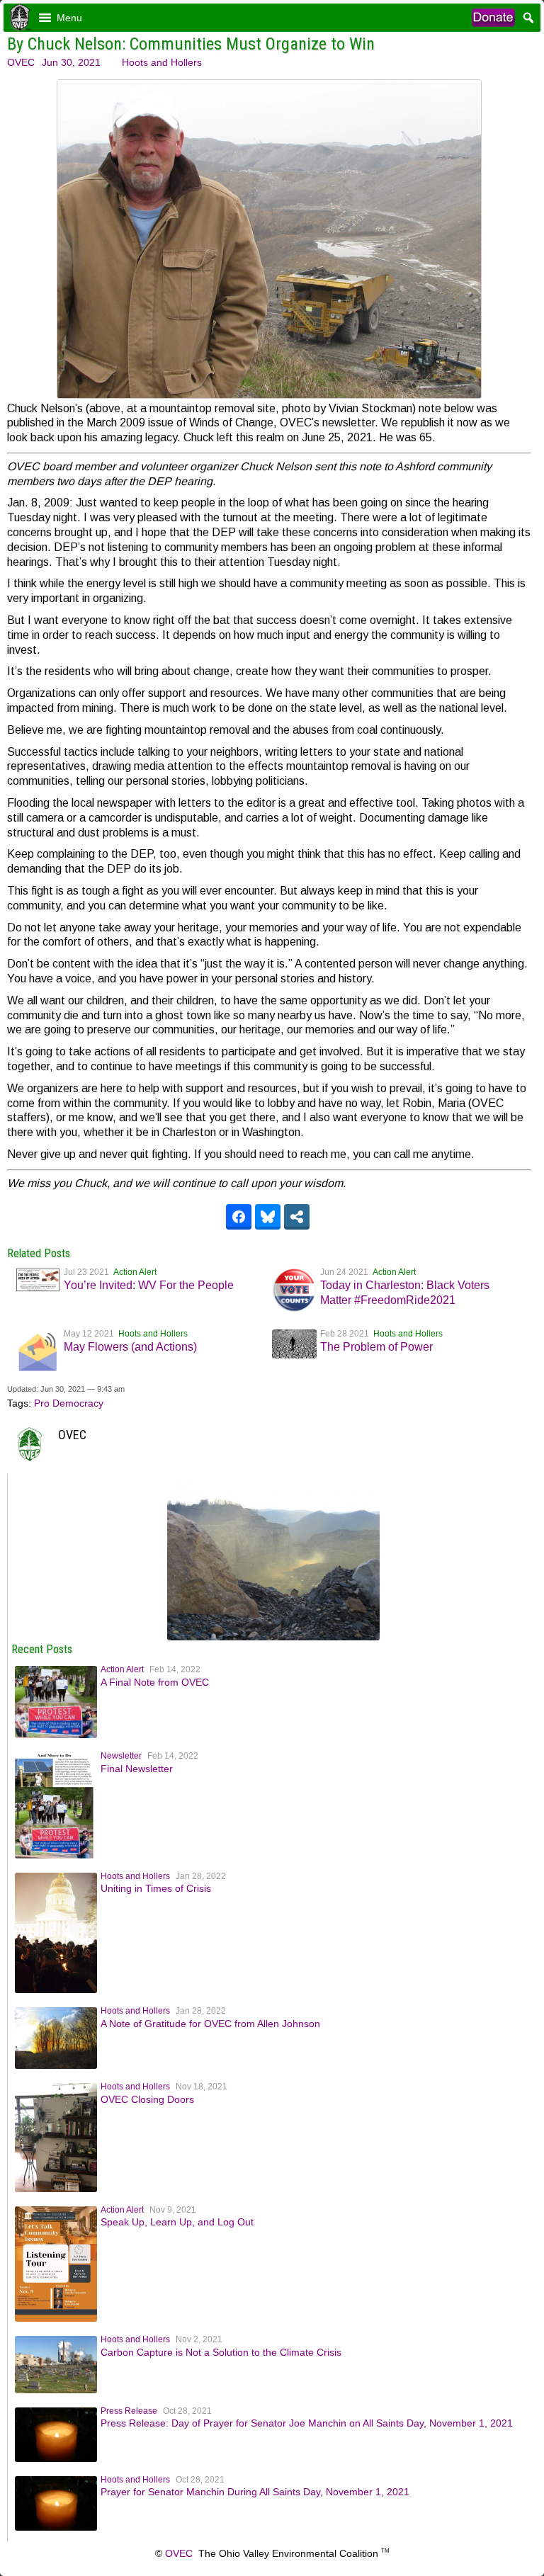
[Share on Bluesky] (268, 1217)
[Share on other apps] (297, 1217)
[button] (69, 18)
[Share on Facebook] (239, 1217)
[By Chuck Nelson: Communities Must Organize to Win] (273, 1637)
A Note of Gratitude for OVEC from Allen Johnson (210, 2024)
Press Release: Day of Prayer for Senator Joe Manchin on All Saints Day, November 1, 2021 (307, 2423)
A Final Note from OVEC (155, 1682)
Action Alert (135, 1272)
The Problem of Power (376, 1347)
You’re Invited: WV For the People (149, 1285)
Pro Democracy (69, 1403)
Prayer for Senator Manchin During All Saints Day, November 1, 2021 (255, 2492)
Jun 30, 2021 (71, 62)
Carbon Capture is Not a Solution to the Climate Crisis (221, 2352)
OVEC (21, 62)
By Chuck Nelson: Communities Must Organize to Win (191, 44)
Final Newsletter (137, 1769)
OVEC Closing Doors (147, 2099)
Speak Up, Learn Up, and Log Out (177, 2222)
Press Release (129, 2411)
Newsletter (121, 1756)
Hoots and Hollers (162, 62)
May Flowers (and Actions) (130, 1347)
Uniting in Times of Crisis (156, 1888)
